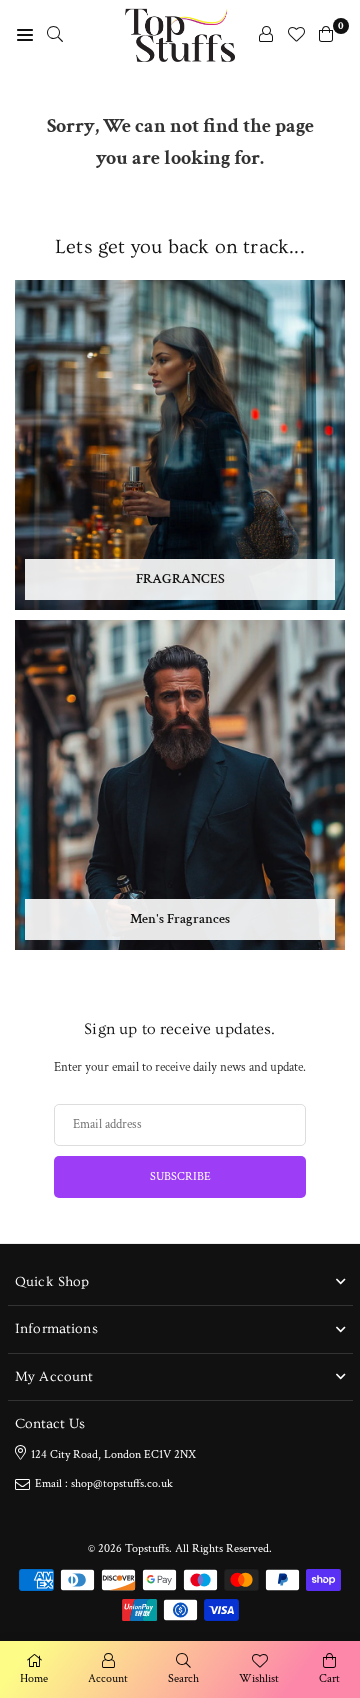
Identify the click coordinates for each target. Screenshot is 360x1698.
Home (34, 1678)
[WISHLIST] (296, 35)
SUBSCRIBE (180, 1176)
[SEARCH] (55, 35)
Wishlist (259, 1678)
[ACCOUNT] (266, 35)
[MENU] (25, 35)
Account (108, 1678)
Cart (329, 1678)
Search (183, 1678)
